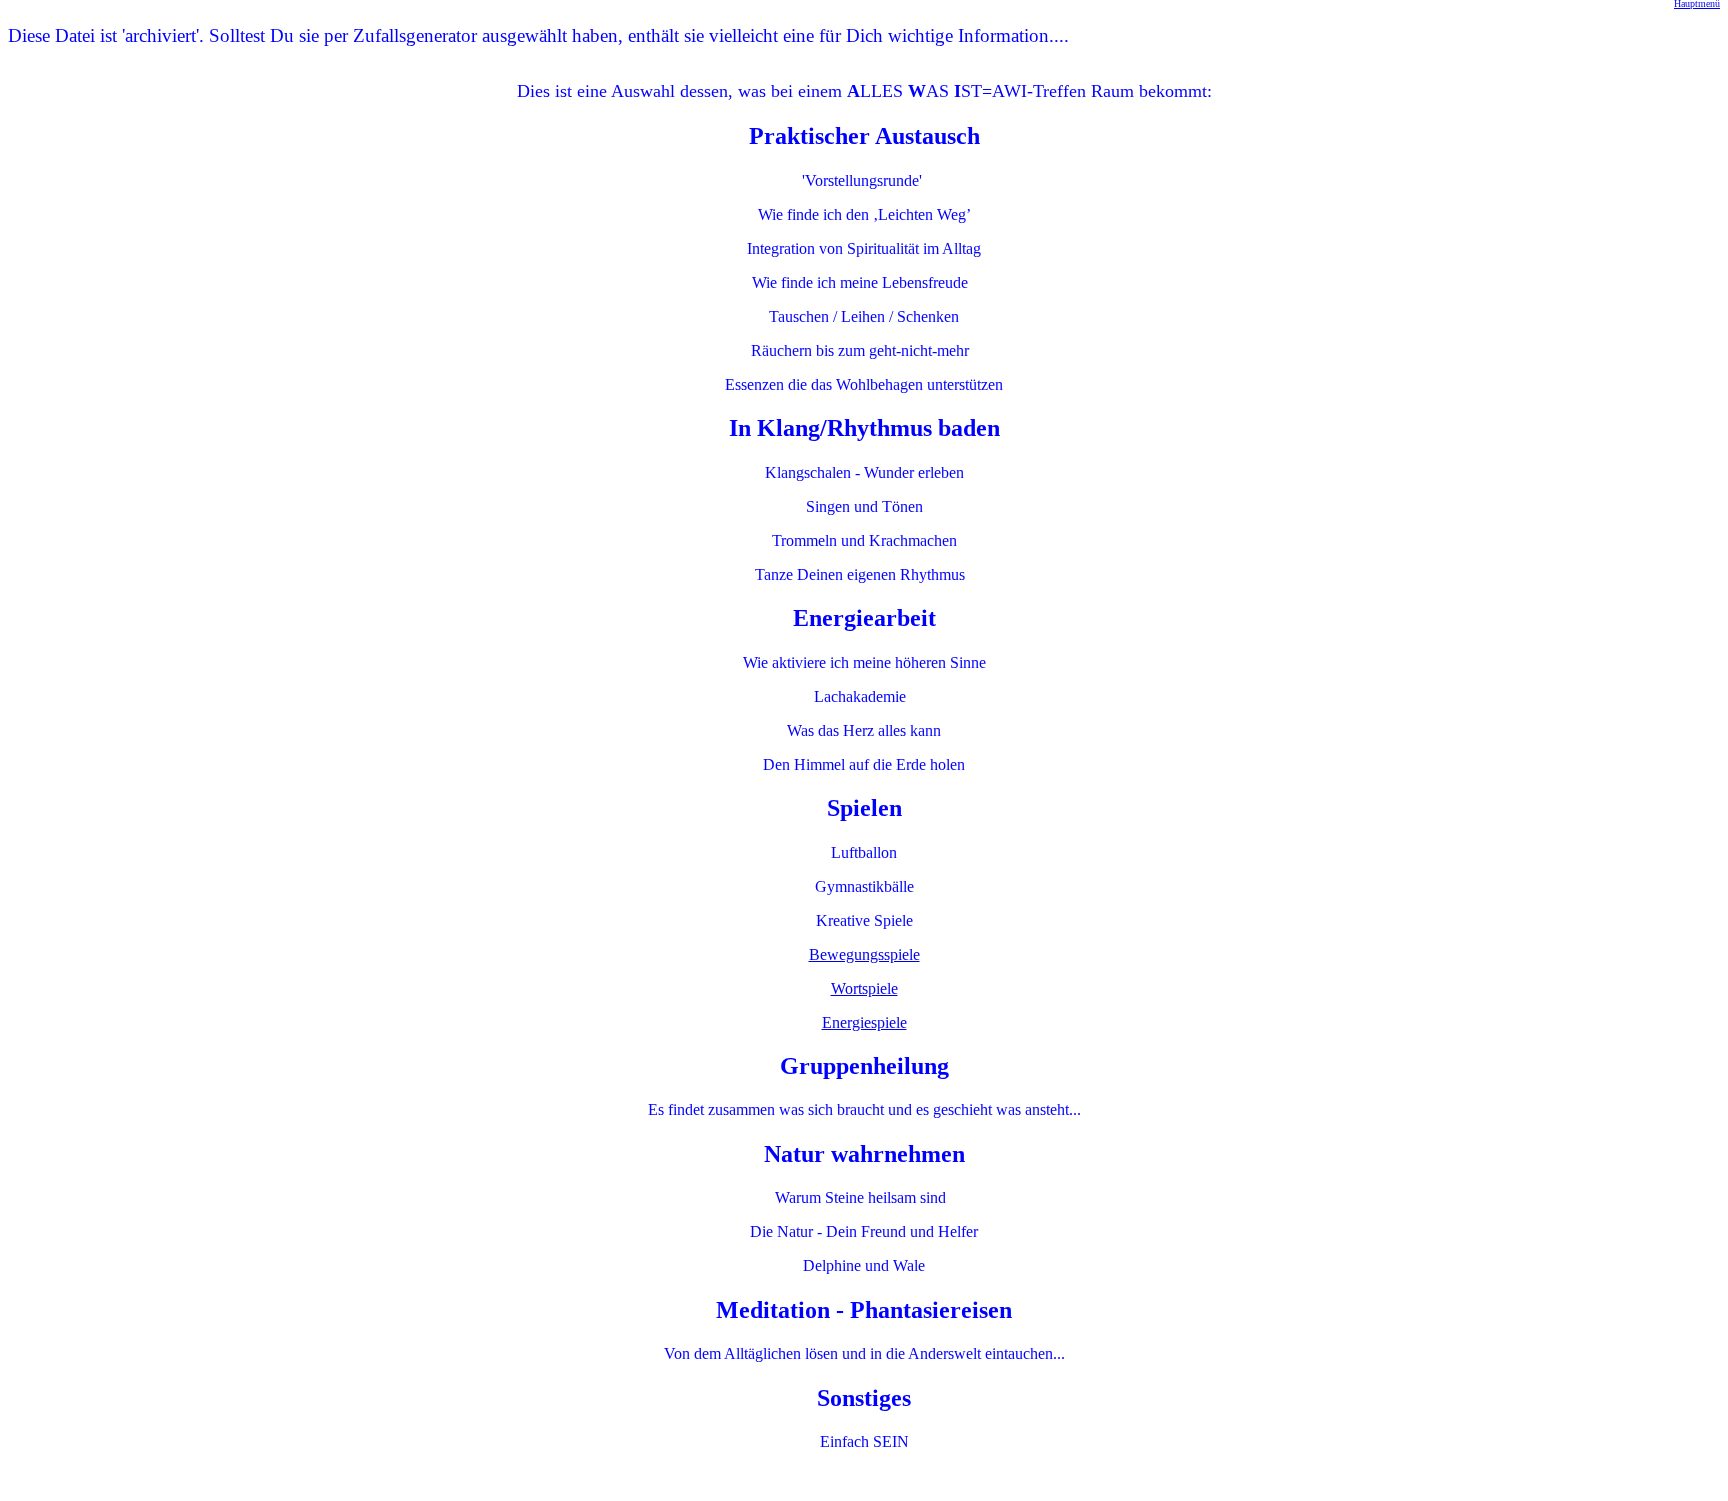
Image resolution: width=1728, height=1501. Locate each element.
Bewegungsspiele (864, 954)
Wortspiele (864, 988)
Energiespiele (864, 1022)
